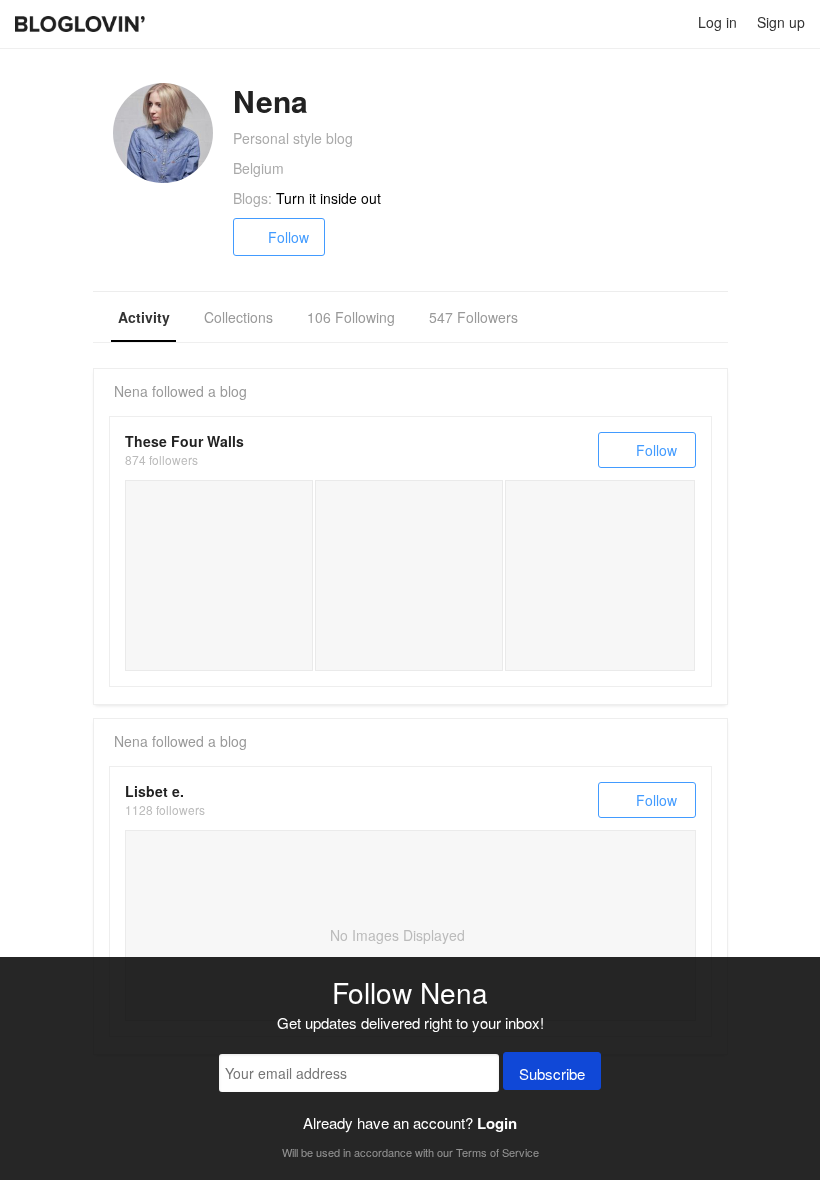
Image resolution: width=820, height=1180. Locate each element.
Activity (144, 317)
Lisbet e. (154, 791)
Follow (288, 237)
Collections (238, 317)
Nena (131, 391)
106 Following (351, 317)
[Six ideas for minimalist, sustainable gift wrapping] (219, 575)
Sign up (781, 22)
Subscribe (552, 1073)
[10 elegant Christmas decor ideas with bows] (600, 575)
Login (497, 1123)
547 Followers (473, 317)
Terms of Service (497, 1152)
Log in (717, 22)
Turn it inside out (328, 198)
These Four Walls (184, 441)
